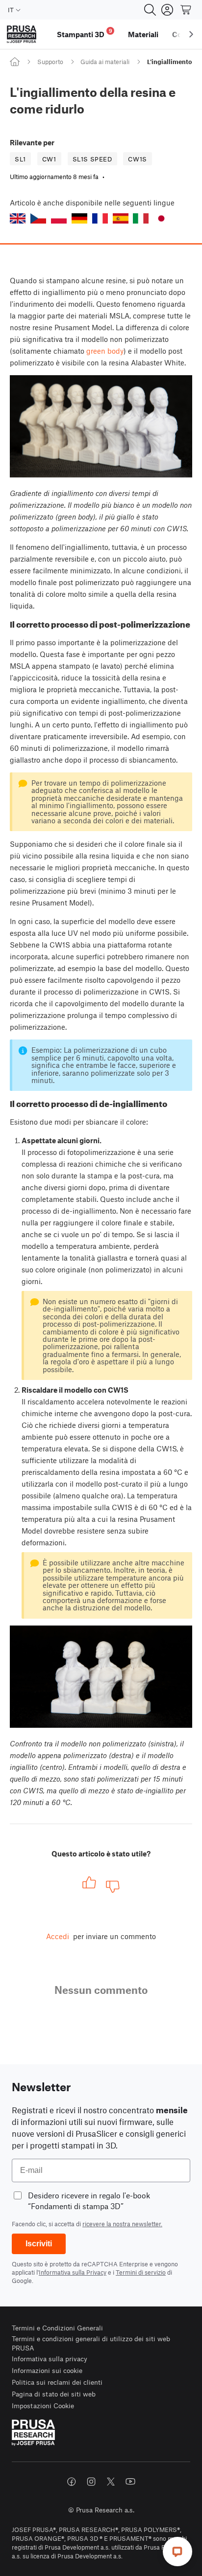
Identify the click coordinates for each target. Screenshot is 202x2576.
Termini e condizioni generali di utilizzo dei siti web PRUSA (91, 2343)
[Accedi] (167, 10)
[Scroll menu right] (191, 34)
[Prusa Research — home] (22, 34)
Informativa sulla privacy (50, 2359)
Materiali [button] (143, 34)
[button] (18, 218)
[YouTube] (130, 2482)
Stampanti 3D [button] (85, 33)
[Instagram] (91, 2482)
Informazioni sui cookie (47, 2370)
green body (105, 351)
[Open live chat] (177, 2552)
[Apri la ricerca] (150, 10)
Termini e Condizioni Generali (57, 2328)
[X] (111, 2482)
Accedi (58, 1936)
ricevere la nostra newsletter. (122, 2224)
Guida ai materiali (105, 62)
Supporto (50, 62)
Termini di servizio (141, 2272)
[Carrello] (186, 10)
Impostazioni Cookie (43, 2406)
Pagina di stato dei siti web (54, 2394)
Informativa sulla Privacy (73, 2272)
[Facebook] (72, 2482)
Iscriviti (39, 2244)
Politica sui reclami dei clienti (57, 2382)
